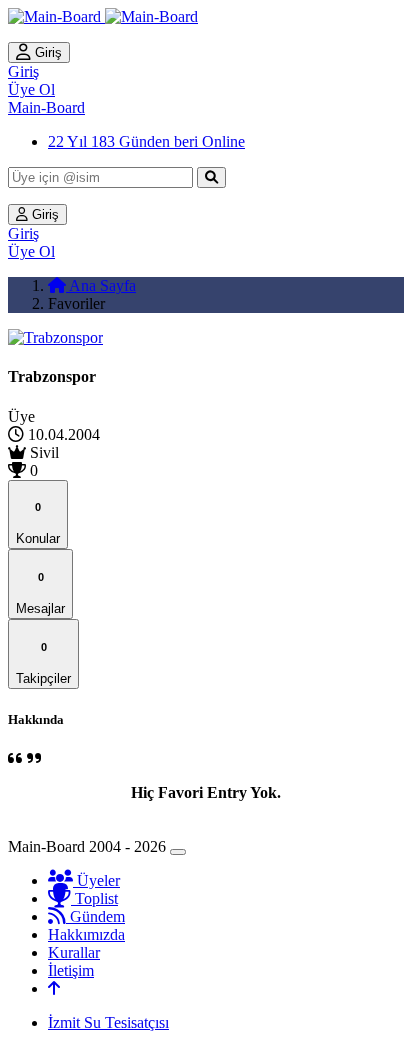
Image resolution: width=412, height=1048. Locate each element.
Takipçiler (43, 663)
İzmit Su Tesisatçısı (108, 1022)
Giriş (46, 52)
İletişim (71, 970)
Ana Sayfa (101, 285)
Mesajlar (40, 593)
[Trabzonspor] (55, 337)
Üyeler (96, 880)
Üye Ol (31, 89)
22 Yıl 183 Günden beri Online (146, 141)
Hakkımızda (86, 934)
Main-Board (46, 107)
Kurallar (74, 952)
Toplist (94, 898)
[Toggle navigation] (178, 852)
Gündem (95, 916)
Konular (38, 523)
